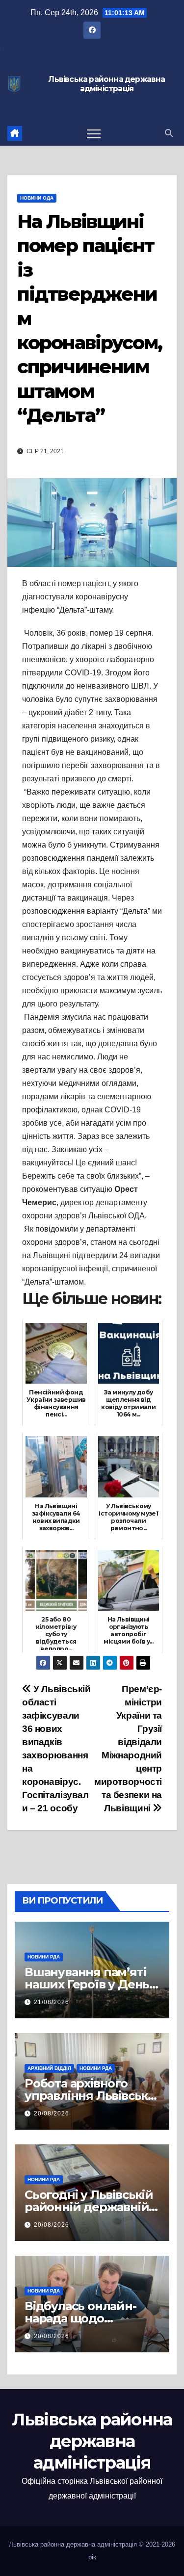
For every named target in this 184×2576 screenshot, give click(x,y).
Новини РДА (44, 1957)
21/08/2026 (52, 2002)
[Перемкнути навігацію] (94, 133)
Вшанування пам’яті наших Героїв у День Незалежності (87, 1984)
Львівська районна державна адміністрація (106, 84)
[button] (169, 133)
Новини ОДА (37, 198)
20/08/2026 (52, 2113)
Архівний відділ (49, 2068)
